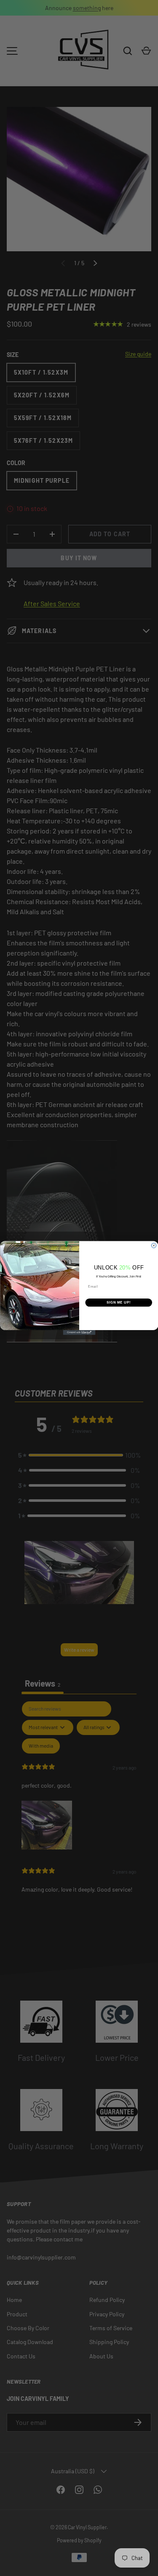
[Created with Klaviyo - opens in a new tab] (79, 1333)
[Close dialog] (154, 1245)
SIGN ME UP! (118, 1302)
